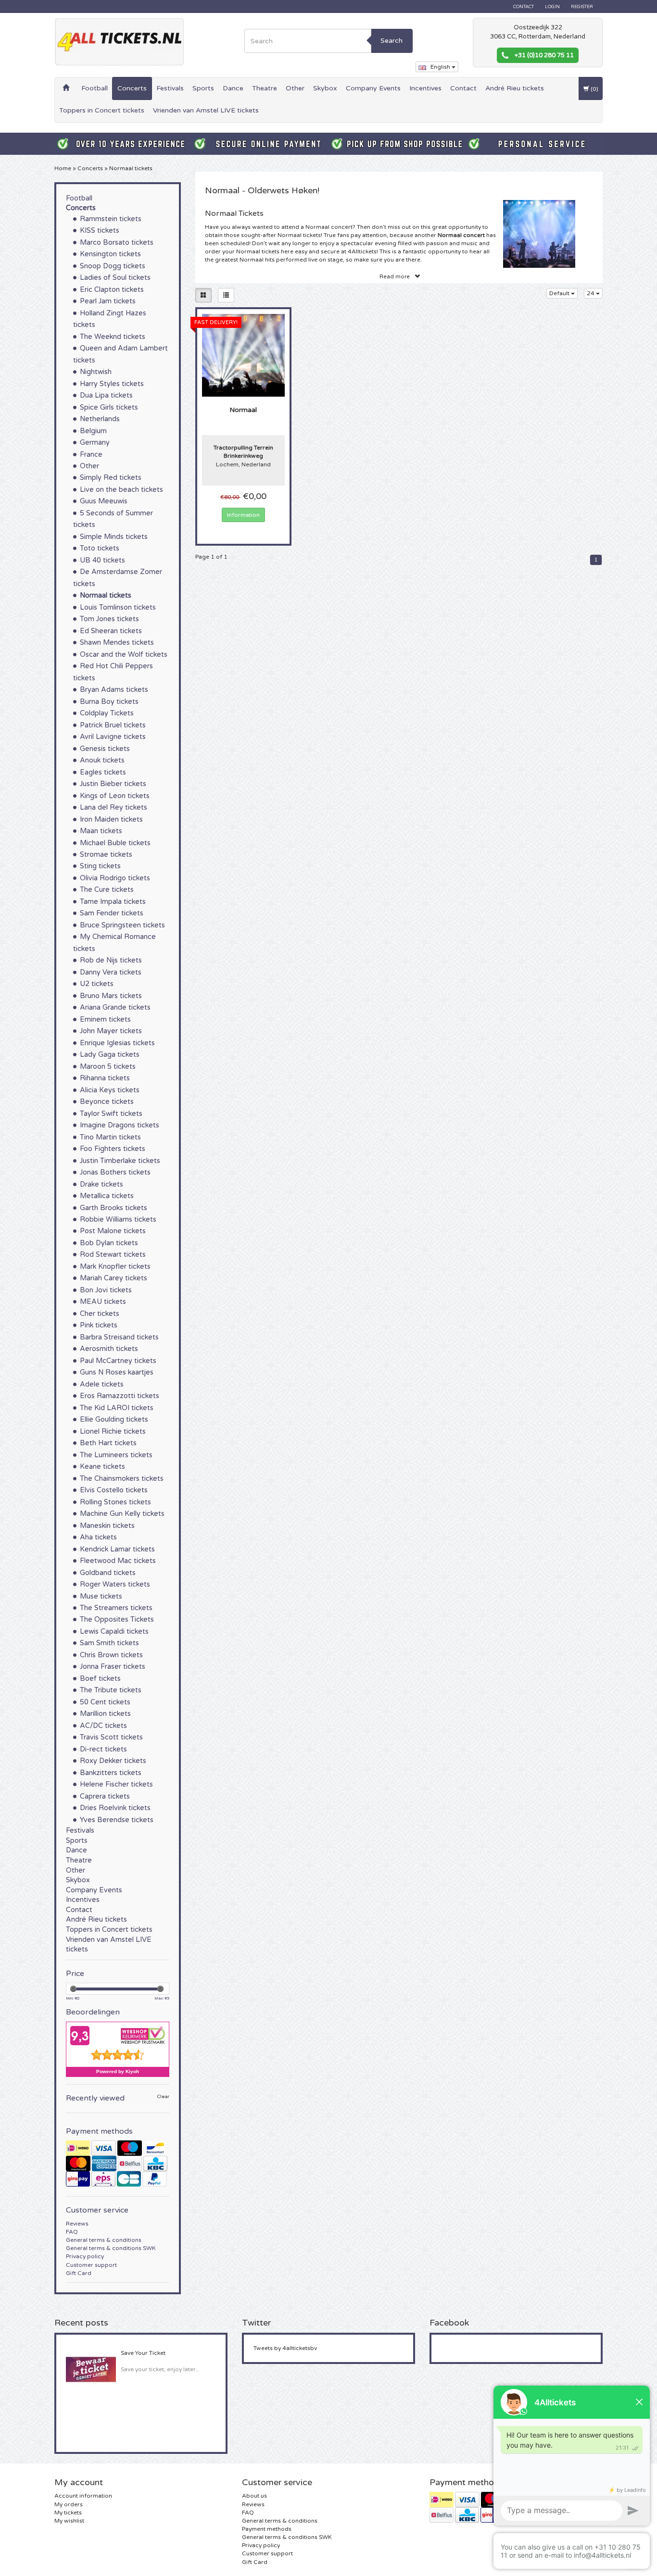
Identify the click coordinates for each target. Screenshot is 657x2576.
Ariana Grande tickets (115, 1007)
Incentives (425, 88)
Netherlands (100, 419)
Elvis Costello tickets (114, 1490)
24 (591, 293)
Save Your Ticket (143, 2353)
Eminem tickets (105, 1019)
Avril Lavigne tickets (113, 737)
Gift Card (79, 2273)
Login (552, 7)
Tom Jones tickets (109, 619)
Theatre (265, 88)
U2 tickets (97, 984)
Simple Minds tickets (114, 537)
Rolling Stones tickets (115, 1502)
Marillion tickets (105, 1714)
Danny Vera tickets (111, 972)
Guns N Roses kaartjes (117, 1372)
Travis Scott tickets (111, 1737)
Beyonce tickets (107, 1102)
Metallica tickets (107, 1196)
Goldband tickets (108, 1573)
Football (95, 88)
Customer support (91, 2265)
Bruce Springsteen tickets (122, 925)
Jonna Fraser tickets (113, 1667)
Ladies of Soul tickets (115, 278)
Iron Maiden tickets (111, 819)
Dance (233, 88)
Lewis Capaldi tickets (114, 1632)
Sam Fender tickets (112, 913)
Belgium (93, 431)
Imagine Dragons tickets (120, 1125)
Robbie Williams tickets (118, 1219)
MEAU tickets (103, 1302)
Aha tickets (98, 1537)
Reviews (77, 2224)
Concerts (132, 88)
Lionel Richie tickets (113, 1432)
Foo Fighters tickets (113, 1149)
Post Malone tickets (113, 1231)
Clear (163, 2097)
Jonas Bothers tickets (115, 1172)
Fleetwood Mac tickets (118, 1561)
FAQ (72, 2232)
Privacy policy (85, 2256)
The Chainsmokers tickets (122, 1479)
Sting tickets (100, 866)
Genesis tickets (105, 749)
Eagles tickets (103, 772)
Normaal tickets (131, 168)
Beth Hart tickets (108, 1443)
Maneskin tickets (107, 1526)
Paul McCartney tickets (118, 1361)
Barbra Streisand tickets (119, 1337)
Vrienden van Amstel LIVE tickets (206, 110)
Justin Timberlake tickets (120, 1161)
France (91, 455)
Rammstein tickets (111, 219)
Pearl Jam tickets (108, 301)
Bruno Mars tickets (111, 996)
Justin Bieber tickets (113, 784)
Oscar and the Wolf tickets (124, 655)
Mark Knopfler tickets (115, 1267)
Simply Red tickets (111, 478)
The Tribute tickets (111, 1690)
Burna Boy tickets (109, 702)
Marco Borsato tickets (117, 243)
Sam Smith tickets (109, 1643)
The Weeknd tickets (113, 337)
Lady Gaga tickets (110, 1055)
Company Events (373, 88)
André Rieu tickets (515, 88)
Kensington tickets (110, 254)
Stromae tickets (106, 855)
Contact (524, 7)
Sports (203, 88)
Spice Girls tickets (109, 407)
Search (392, 41)
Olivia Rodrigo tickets (115, 878)
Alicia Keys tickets (110, 1090)
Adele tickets (102, 1384)
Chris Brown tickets (111, 1655)
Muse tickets (101, 1596)
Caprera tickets (105, 1796)
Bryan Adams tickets (114, 690)
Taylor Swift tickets (111, 1114)
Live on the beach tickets (121, 490)
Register (582, 7)
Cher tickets (100, 1314)
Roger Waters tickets (115, 1584)
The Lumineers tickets (116, 1455)
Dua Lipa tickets (106, 395)
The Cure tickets (107, 890)
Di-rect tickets (103, 1749)
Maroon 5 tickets (108, 1067)
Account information (83, 2496)
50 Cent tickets (105, 1702)
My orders (69, 2504)
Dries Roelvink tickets (115, 1808)
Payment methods (267, 2529)
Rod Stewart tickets (113, 1255)
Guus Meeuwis (104, 501)
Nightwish (96, 372)
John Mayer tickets (111, 1031)
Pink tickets (99, 1325)
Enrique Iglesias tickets (117, 1043)
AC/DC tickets (103, 1726)
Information (243, 515)
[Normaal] (244, 355)
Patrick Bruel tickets (113, 725)
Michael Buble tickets (115, 843)
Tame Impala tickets (113, 902)
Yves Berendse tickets (117, 1820)
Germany (95, 443)
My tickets (68, 2513)
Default (560, 293)
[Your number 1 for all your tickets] (119, 42)
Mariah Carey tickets (114, 1278)
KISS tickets (100, 231)
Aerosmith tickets (109, 1349)
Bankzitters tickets (111, 1773)
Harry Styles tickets (112, 384)
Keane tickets (102, 1467)
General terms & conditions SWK (111, 2248)
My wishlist (69, 2521)
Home (63, 168)
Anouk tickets (102, 760)
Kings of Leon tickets (115, 796)
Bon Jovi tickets (106, 1290)
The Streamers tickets (116, 1608)
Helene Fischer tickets (116, 1784)
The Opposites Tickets (117, 1619)
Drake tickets (101, 1184)
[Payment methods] (118, 2163)
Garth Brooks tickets (114, 1208)
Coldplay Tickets (107, 713)
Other (295, 88)
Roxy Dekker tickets (113, 1761)
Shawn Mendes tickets (117, 643)
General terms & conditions (104, 2240)
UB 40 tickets (102, 560)
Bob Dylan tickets (109, 1243)
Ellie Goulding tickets (114, 1419)
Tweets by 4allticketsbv (285, 2348)
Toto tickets (100, 548)
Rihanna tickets (105, 1078)
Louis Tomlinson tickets (118, 607)
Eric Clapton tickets (112, 290)
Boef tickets (100, 1679)
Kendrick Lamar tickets (117, 1549)
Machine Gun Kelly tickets (122, 1514)
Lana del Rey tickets (114, 807)
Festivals (170, 88)
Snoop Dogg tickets (113, 266)
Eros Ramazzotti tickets (120, 1396)
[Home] (66, 88)
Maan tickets (101, 831)
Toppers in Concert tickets (102, 110)
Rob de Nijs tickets (111, 960)
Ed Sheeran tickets (111, 631)
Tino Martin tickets (110, 1137)
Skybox (325, 88)
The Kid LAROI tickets (117, 1408)
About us (254, 2496)
